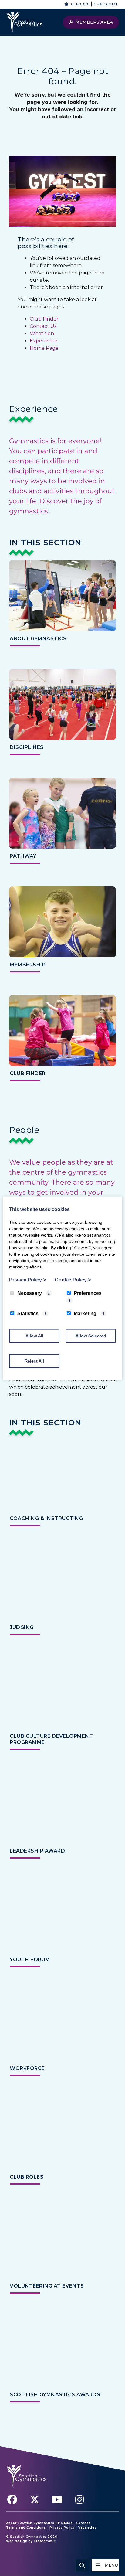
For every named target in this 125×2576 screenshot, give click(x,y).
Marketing (85, 1313)
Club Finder (44, 319)
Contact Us (43, 326)
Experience (44, 341)
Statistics (28, 1313)
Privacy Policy (62, 2528)
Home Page (44, 348)
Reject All (34, 1361)
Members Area (93, 22)
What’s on (42, 333)
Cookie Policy (73, 1279)
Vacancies (87, 2528)
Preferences (88, 1293)
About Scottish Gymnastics (30, 2523)
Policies (65, 2523)
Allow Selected (91, 1336)
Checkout (106, 4)
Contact (83, 2523)
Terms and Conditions (26, 2528)
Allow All (34, 1336)
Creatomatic (45, 2541)
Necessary (30, 1293)
